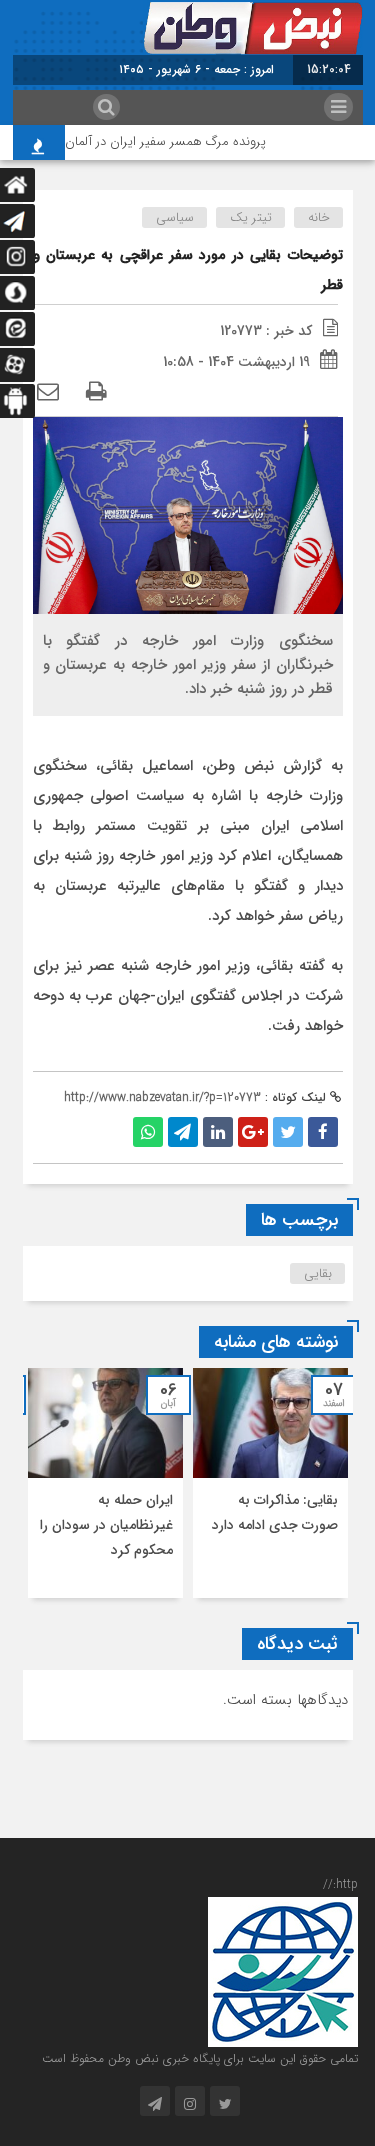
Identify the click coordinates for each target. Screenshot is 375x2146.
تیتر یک (251, 217)
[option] (270, 1483)
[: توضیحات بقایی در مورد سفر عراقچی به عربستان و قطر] (48, 393)
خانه (319, 217)
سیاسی (175, 217)
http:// (340, 1884)
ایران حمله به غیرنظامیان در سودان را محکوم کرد (106, 1525)
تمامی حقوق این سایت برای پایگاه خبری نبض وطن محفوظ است (200, 2058)
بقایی (318, 1273)
